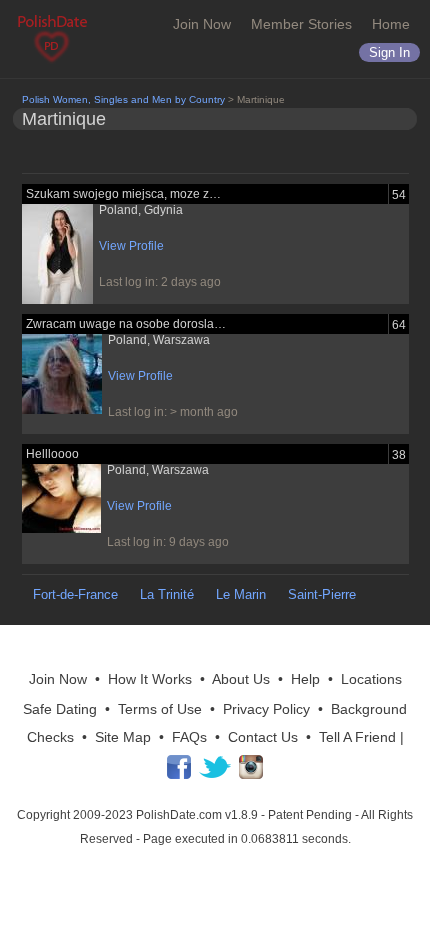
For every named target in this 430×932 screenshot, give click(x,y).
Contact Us (263, 737)
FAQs (189, 737)
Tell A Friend (357, 737)
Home (391, 24)
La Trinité (167, 594)
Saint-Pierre (322, 594)
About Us (241, 679)
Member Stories (301, 24)
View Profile (131, 246)
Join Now (202, 24)
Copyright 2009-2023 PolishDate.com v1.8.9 (137, 815)
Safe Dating (60, 709)
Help (305, 679)
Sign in (389, 52)
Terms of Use (160, 709)
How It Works (150, 679)
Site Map (123, 737)
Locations (371, 679)
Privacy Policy (266, 709)
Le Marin (241, 594)
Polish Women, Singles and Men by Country (123, 99)
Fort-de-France (75, 594)
